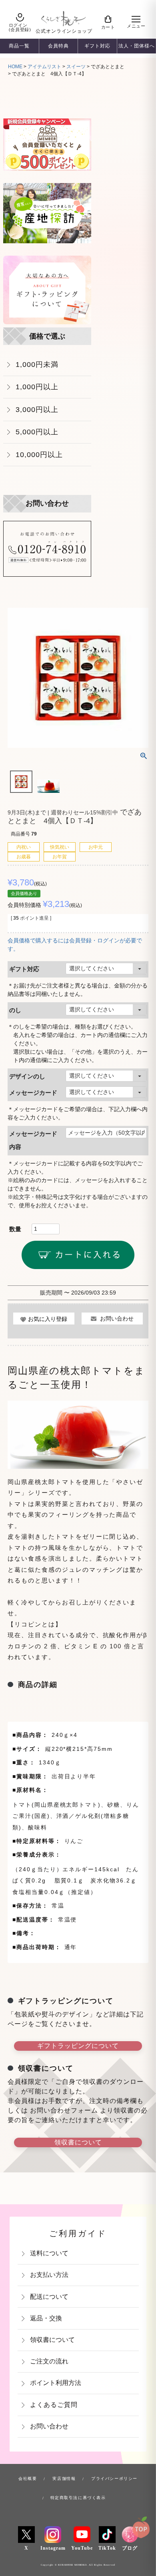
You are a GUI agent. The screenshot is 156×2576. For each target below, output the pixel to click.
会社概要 (28, 2478)
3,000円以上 (37, 409)
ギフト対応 (97, 46)
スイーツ (76, 67)
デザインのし (27, 1076)
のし (15, 1010)
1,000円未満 (37, 364)
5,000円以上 (37, 432)
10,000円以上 (39, 454)
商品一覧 (19, 46)
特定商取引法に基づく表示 (78, 2498)
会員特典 (58, 46)
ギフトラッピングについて (78, 2046)
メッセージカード (33, 1093)
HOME (15, 67)
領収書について (78, 2142)
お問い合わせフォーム (65, 2110)
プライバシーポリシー (114, 2478)
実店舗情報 (64, 2478)
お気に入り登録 (48, 1319)
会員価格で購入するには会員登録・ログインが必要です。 (75, 945)
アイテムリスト (44, 67)
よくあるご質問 (54, 2405)
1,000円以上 (37, 387)
